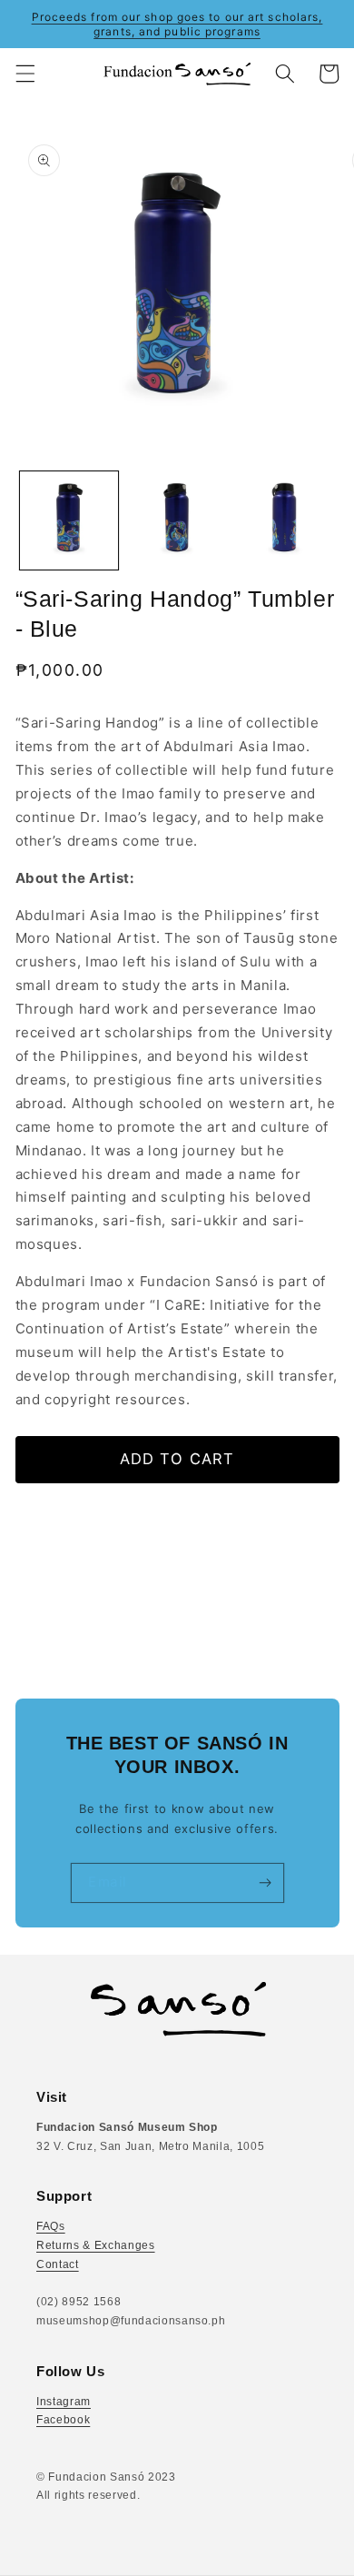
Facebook (63, 2420)
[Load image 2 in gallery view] (177, 520)
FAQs (51, 2226)
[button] (25, 74)
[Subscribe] (265, 1883)
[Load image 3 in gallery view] (284, 520)
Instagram (64, 2402)
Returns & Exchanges (96, 2245)
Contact (58, 2264)
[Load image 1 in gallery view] (69, 520)
